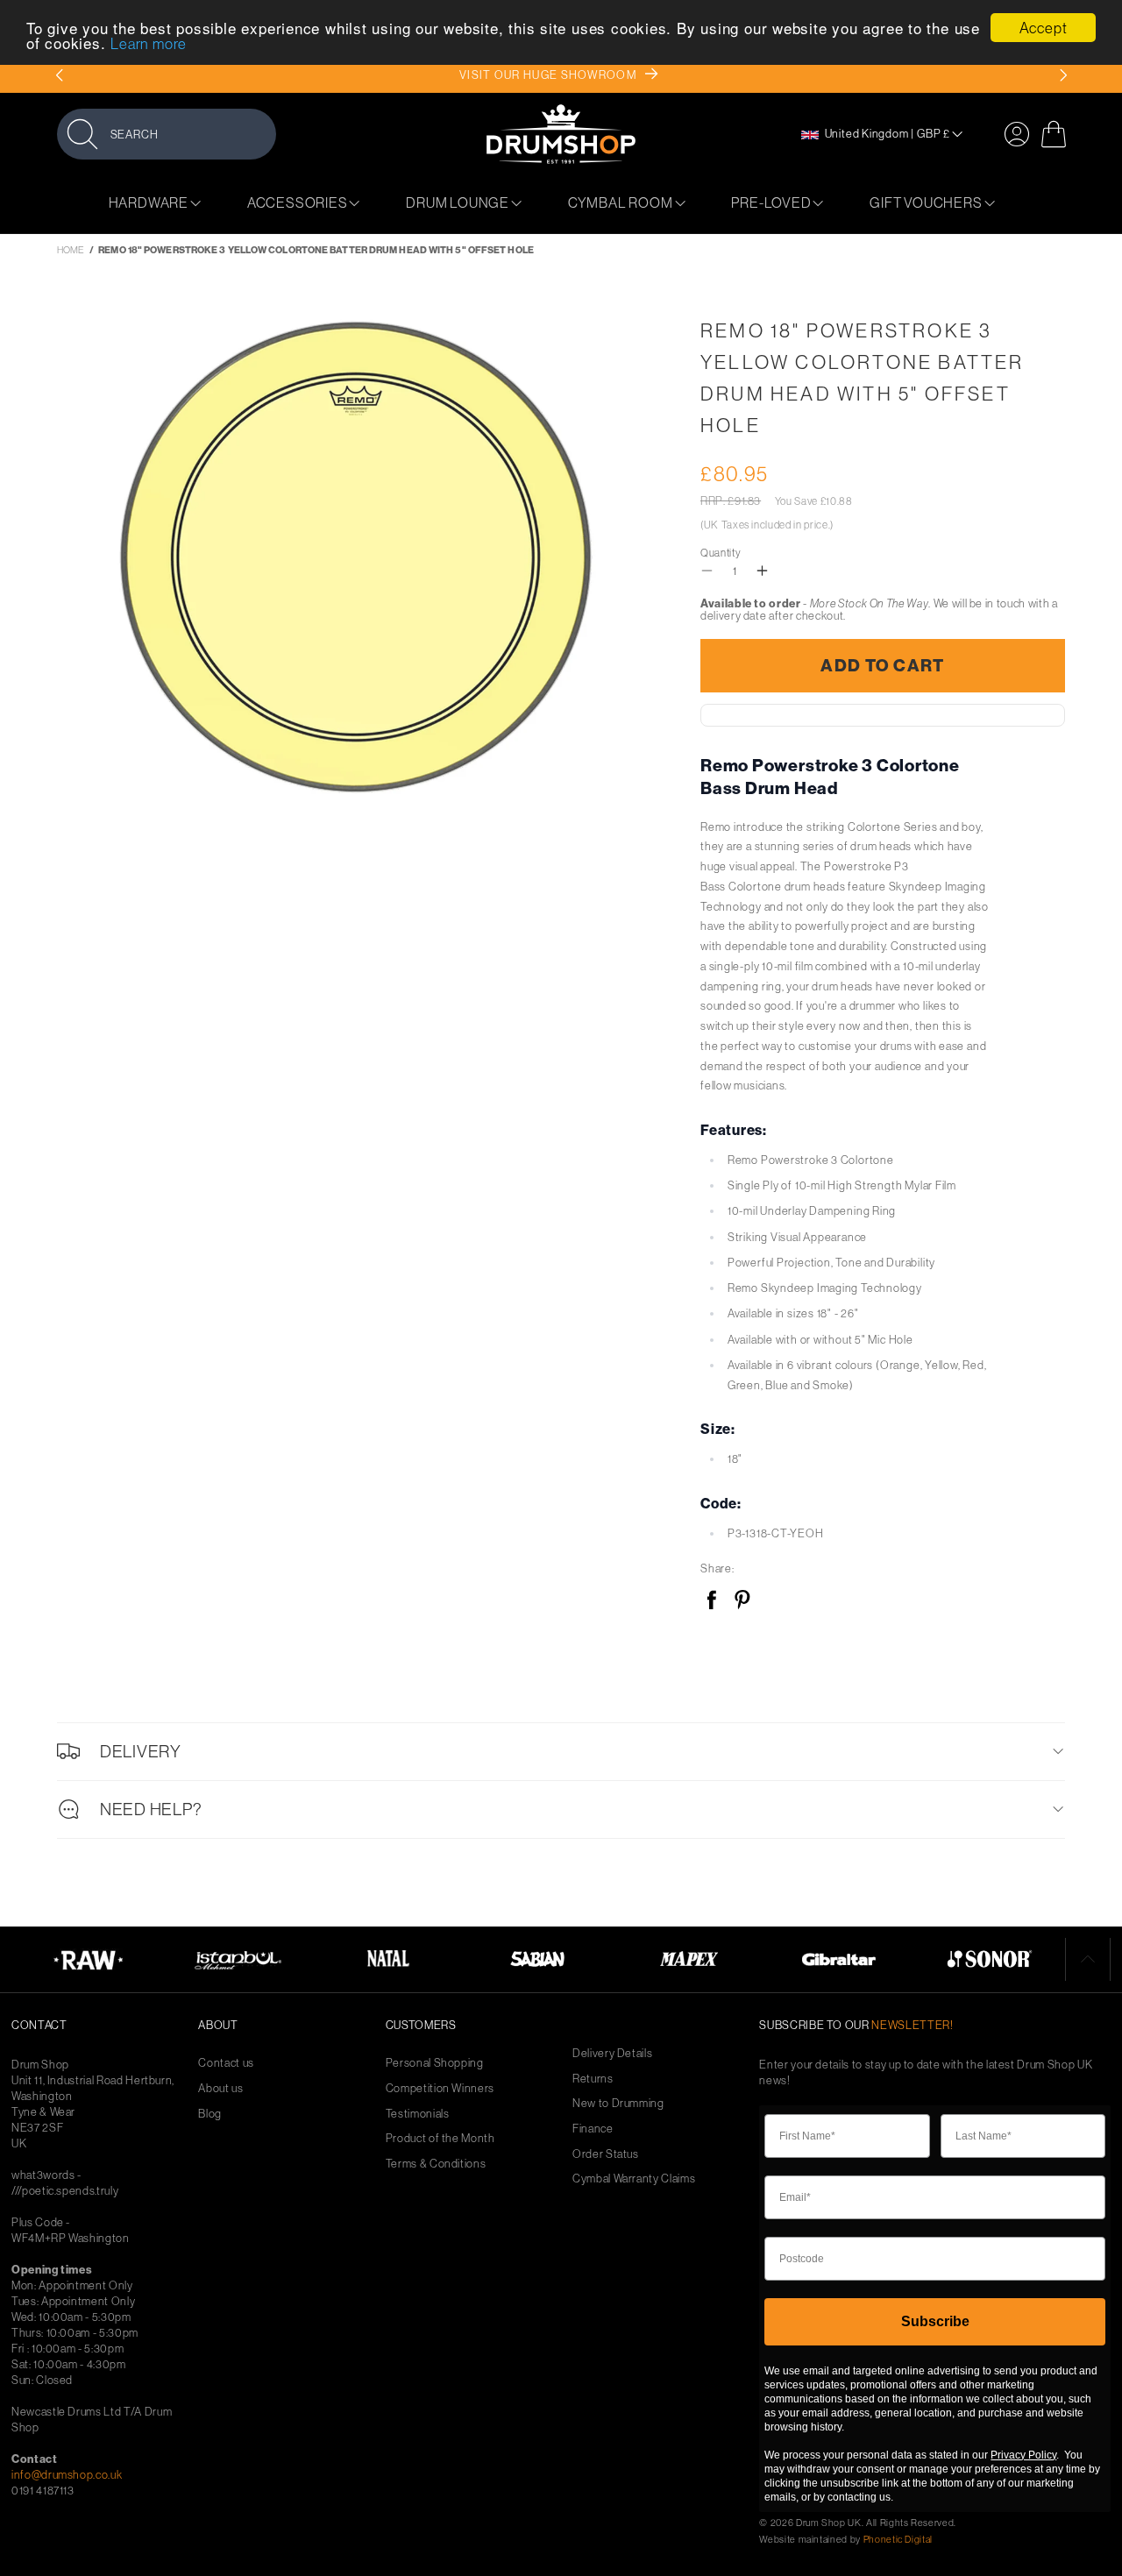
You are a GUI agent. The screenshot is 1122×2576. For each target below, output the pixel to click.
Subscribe (935, 2321)
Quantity (721, 553)
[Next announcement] (1063, 75)
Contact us (226, 2063)
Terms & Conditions (436, 2164)
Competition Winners (440, 2088)
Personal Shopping (435, 2063)
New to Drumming (618, 2103)
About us (220, 2088)
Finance (593, 2129)
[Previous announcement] (59, 75)
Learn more (149, 44)
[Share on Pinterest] (742, 1601)
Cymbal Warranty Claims (634, 2179)
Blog (210, 2114)
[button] (167, 134)
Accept (1044, 28)
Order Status (606, 2154)
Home (71, 250)
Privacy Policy (1023, 2455)
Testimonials (418, 2114)
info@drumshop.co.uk (67, 2474)
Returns (593, 2079)
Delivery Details (612, 2053)
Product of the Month (440, 2138)
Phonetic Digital (898, 2539)
